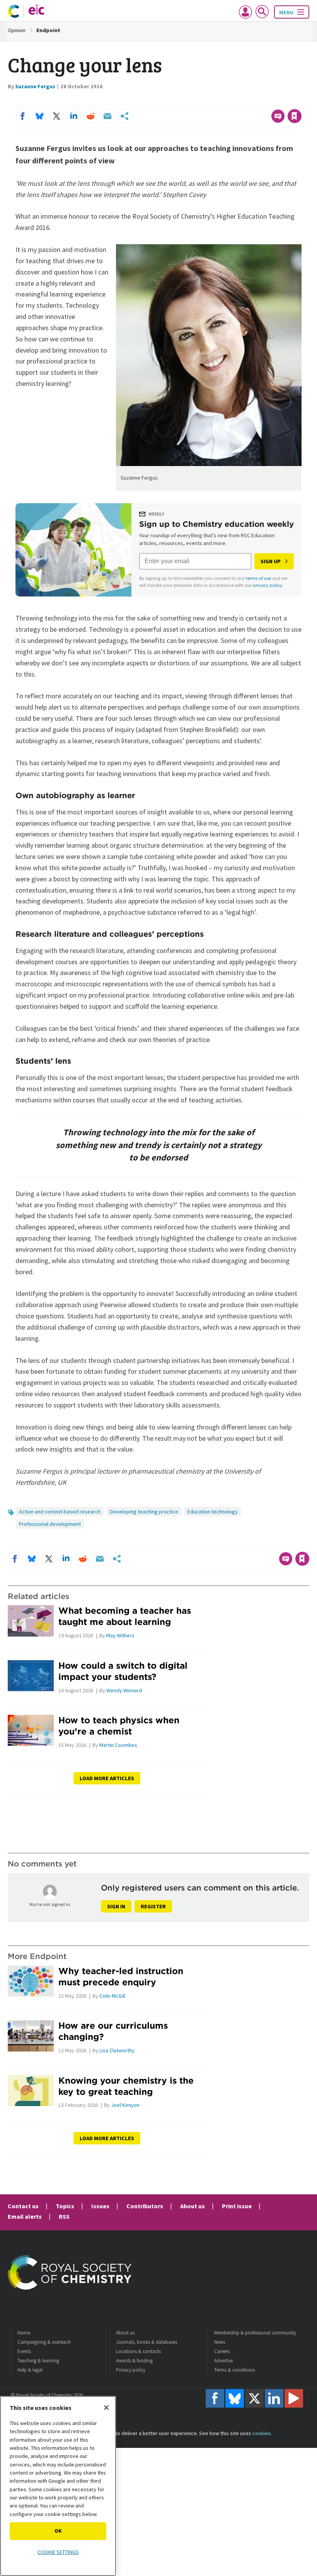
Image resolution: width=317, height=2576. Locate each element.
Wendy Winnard (124, 1690)
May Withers (120, 1635)
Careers (222, 2351)
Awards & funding (134, 2361)
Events (24, 2351)
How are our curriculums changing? (113, 2031)
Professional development (50, 1524)
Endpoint (48, 30)
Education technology (213, 1512)
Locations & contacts (138, 2351)
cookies (262, 2433)
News (220, 2342)
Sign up (271, 561)
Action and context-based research (60, 1512)
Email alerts (25, 2216)
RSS (64, 2216)
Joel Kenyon (125, 2105)
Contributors (145, 2206)
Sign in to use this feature (264, 100)
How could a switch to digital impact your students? (123, 1671)
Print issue (237, 2206)
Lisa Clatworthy (117, 2050)
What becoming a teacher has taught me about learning (125, 1616)
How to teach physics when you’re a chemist (119, 1726)
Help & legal (30, 2370)
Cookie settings (58, 2552)
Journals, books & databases (147, 2342)
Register (153, 1906)
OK (58, 2531)
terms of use (258, 578)
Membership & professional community (255, 2333)
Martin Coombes (118, 1745)
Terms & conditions (234, 2370)
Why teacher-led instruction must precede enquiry (121, 1976)
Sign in (116, 1906)
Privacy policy (131, 2370)
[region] (58, 2486)
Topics (65, 2206)
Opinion (17, 30)
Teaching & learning (38, 2361)
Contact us (23, 2206)
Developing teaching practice (144, 1512)
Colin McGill (112, 1996)
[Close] (106, 2408)
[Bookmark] (295, 116)
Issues (100, 2206)
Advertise (223, 2361)
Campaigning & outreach (44, 2342)
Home (24, 2333)
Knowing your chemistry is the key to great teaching (126, 2086)
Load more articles (107, 1778)
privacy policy (268, 585)
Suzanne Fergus (35, 86)
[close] (301, 100)
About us (193, 2206)
